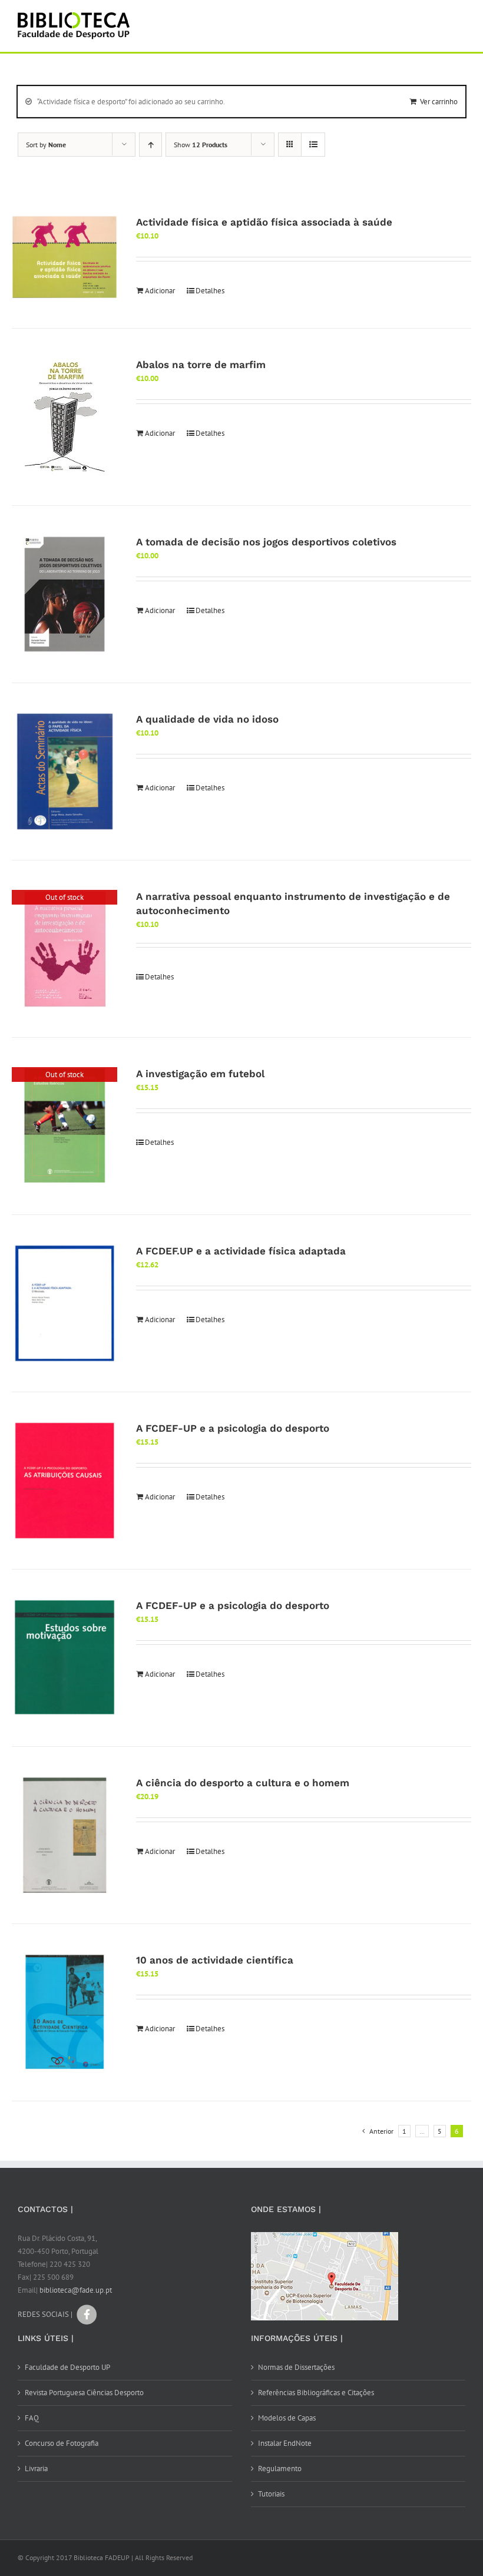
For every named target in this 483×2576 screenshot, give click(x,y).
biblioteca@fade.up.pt (76, 2290)
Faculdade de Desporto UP (67, 2367)
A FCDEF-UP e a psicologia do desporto (233, 1428)
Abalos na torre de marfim (201, 365)
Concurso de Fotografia (62, 2443)
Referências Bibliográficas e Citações (316, 2393)
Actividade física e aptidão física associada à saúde (264, 222)
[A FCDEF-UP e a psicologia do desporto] (64, 1481)
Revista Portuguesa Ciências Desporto (84, 2393)
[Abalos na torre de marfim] (64, 417)
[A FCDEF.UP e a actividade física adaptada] (64, 1303)
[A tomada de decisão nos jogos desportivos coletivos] (64, 594)
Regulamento (280, 2469)
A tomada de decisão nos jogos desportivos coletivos (266, 542)
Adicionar (160, 291)
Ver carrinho (439, 102)
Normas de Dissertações (296, 2367)
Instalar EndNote (285, 2443)
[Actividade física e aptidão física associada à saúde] (64, 257)
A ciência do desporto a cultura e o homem (243, 1783)
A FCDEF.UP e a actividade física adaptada (241, 1251)
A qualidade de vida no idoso (207, 719)
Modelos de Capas (287, 2418)
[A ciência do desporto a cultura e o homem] (64, 1835)
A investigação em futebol (200, 1074)
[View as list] (313, 145)
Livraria (36, 2469)
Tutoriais (271, 2494)
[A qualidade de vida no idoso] (64, 772)
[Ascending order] (150, 145)
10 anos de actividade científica (215, 1960)
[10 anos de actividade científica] (64, 2012)
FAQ (32, 2418)
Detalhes (210, 291)
